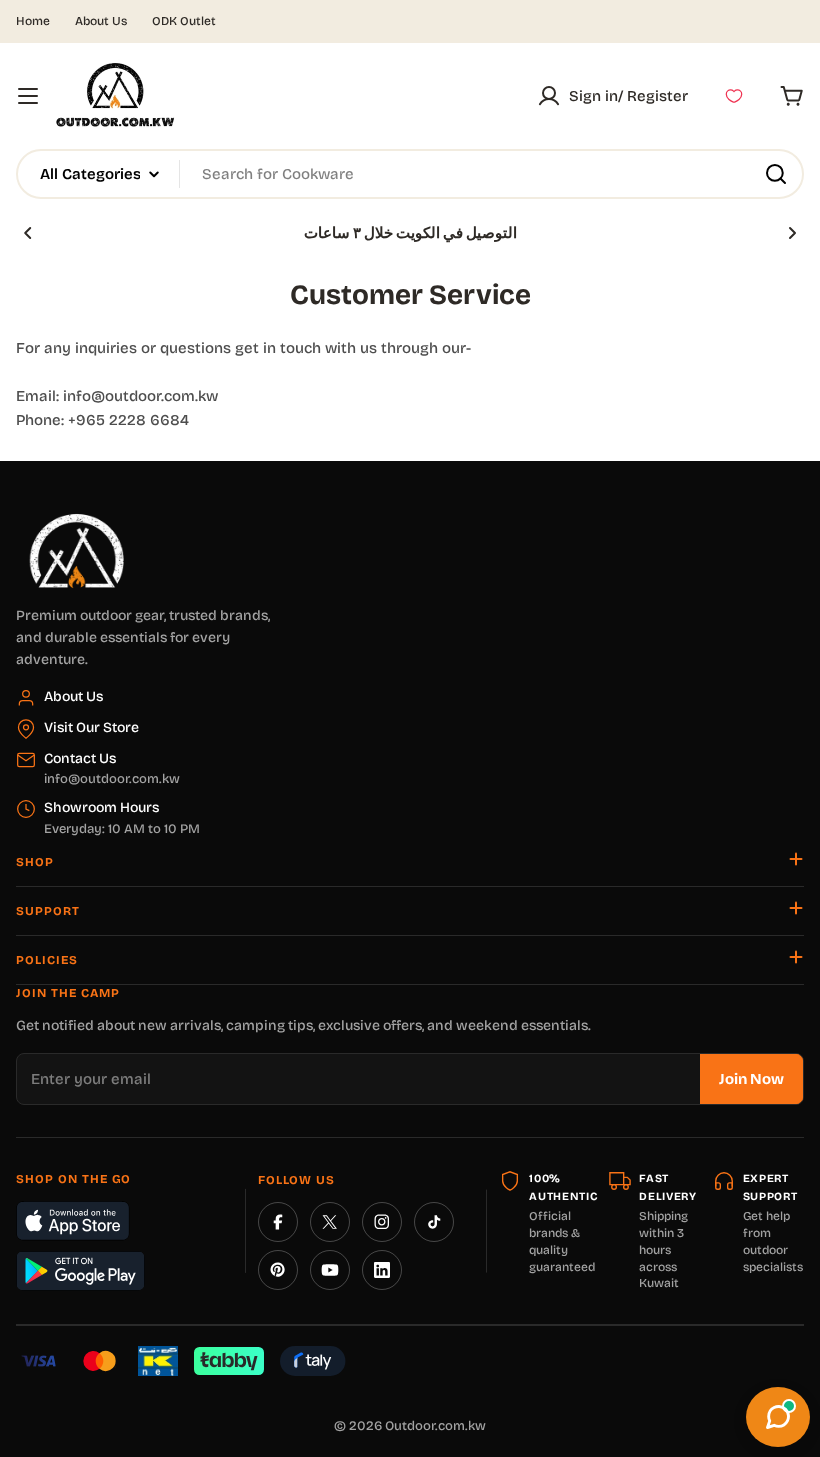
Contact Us (80, 758)
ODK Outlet (184, 21)
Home (33, 21)
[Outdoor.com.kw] (76, 521)
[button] (28, 233)
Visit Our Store (91, 727)
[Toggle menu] (28, 96)
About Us (101, 21)
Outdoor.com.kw (435, 1426)
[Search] (776, 174)
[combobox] (410, 174)
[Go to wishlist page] (734, 96)
